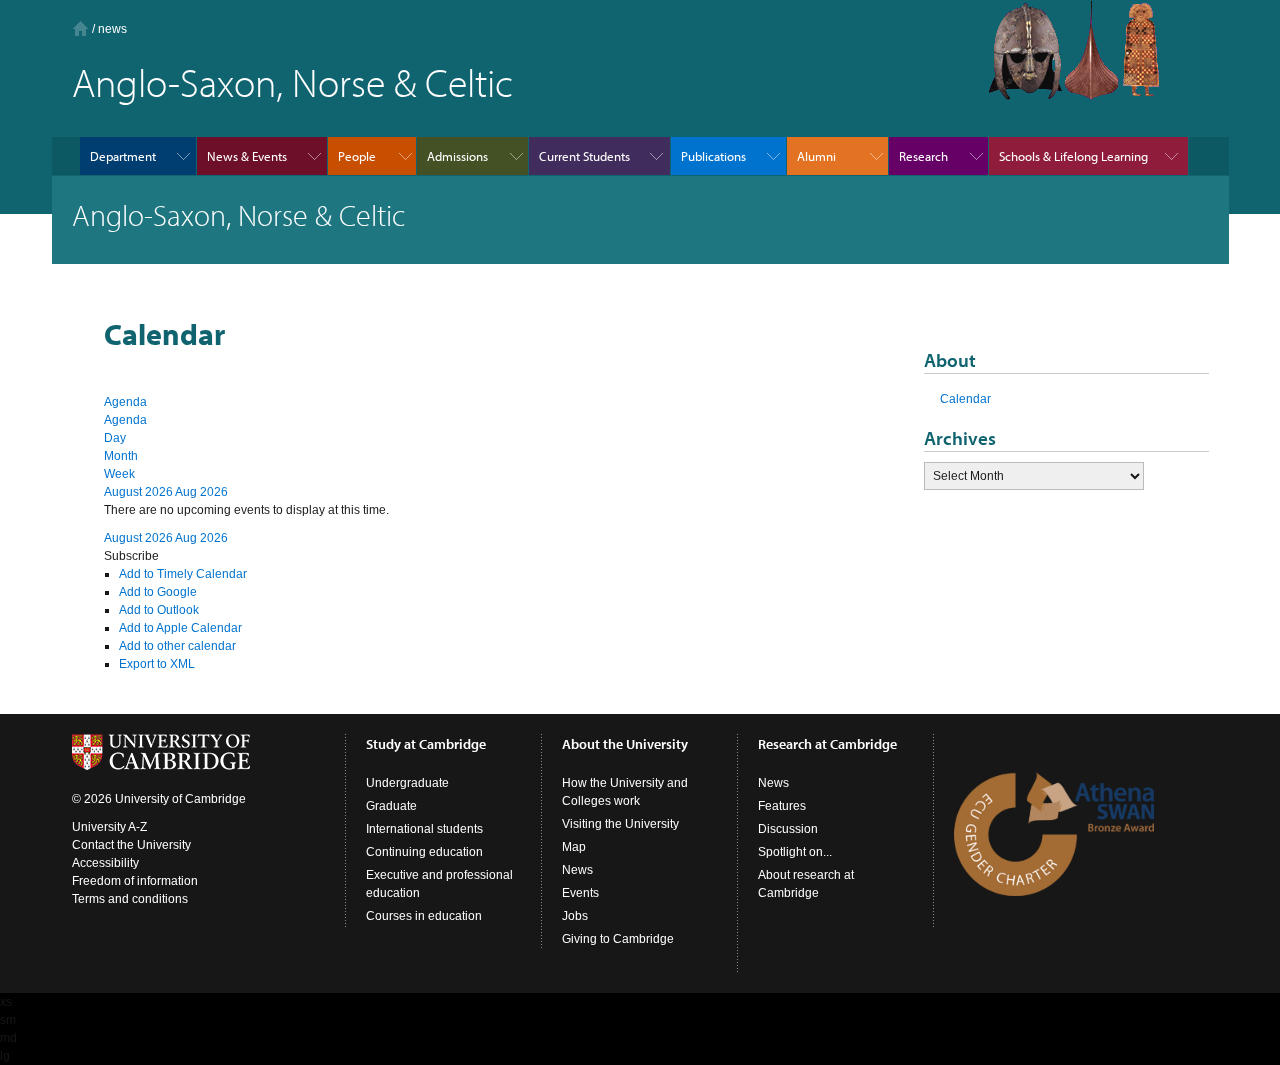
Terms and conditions (130, 899)
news (112, 29)
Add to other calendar (177, 646)
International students (424, 829)
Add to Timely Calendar (183, 574)
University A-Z (109, 827)
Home (80, 28)
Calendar (965, 399)
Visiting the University (620, 824)
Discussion (788, 829)
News (577, 870)
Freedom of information (135, 881)
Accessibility (105, 863)
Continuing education (424, 852)
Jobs (575, 916)
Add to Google (158, 592)
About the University (625, 744)
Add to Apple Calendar (180, 628)
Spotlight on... (795, 852)
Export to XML (157, 664)
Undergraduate (407, 783)
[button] (131, 556)
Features (782, 806)
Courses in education (424, 916)
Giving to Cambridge (618, 939)
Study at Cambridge (426, 744)
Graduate (391, 806)
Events (580, 893)
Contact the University (131, 845)
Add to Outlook (159, 610)
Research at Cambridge (827, 744)
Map (574, 847)
